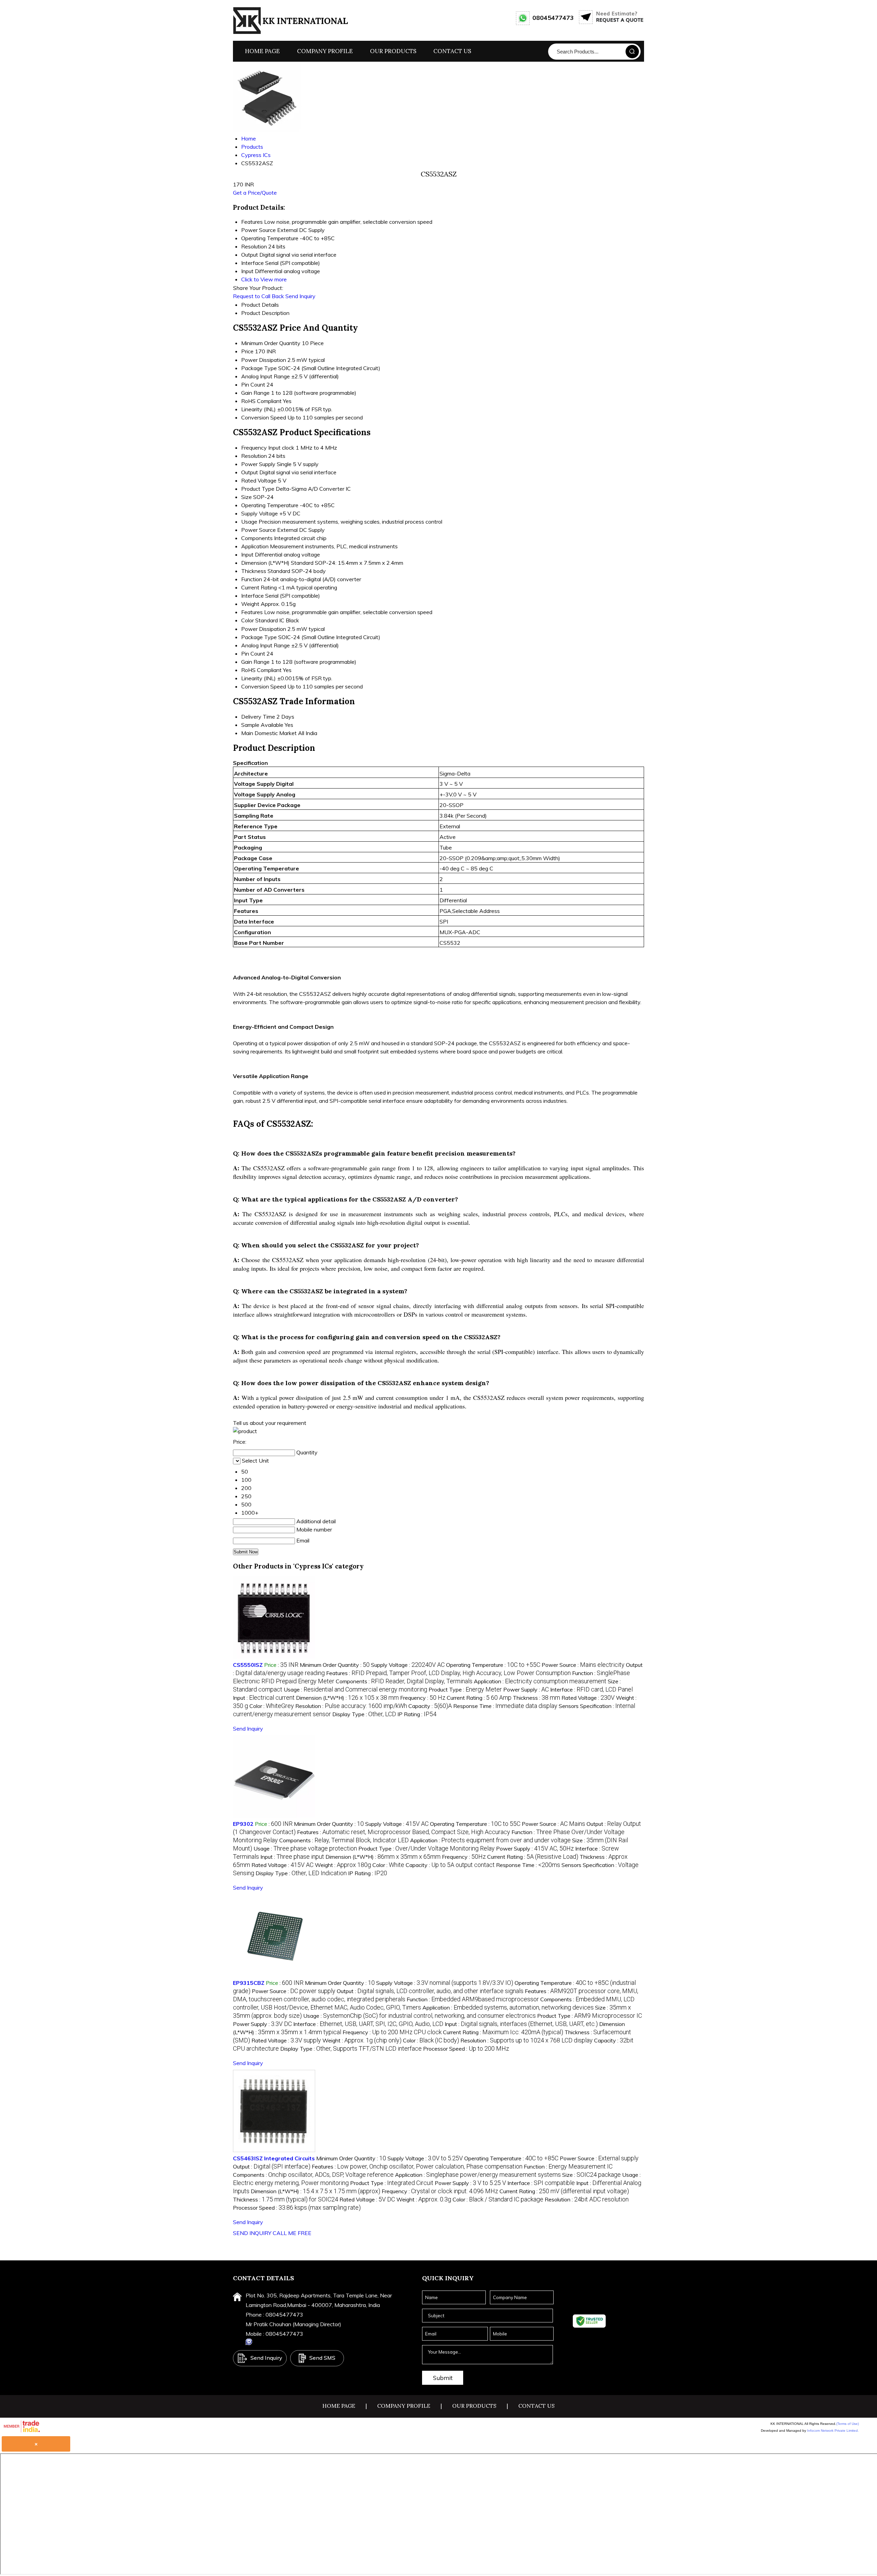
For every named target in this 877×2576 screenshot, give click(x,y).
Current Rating (259, 587)
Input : (264, 1698)
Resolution (254, 456)
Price (247, 351)
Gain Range (255, 393)
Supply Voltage (260, 513)
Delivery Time (258, 717)
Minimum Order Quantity (271, 343)
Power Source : (583, 1665)
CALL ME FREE (292, 2233)
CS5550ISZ (248, 1665)
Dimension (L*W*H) (265, 563)
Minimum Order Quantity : (335, 1665)
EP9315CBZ (249, 1983)
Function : (473, 1999)
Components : (404, 1681)
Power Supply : (526, 1689)
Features (252, 612)
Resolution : (351, 1706)
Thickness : (536, 1698)
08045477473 (553, 18)
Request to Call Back (258, 296)
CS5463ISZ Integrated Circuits (274, 2158)
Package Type (259, 368)
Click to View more (264, 279)
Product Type (258, 489)
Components (257, 538)
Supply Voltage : (408, 1665)
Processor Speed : (466, 2049)
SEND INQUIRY (252, 2233)
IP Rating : (417, 1714)
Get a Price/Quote (255, 193)
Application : (540, 1681)
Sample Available (262, 725)
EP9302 (243, 1824)
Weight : (343, 1865)
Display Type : (364, 1714)
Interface (252, 596)
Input (247, 554)
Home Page (262, 51)
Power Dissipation (264, 360)
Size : (591, 2175)
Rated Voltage (259, 480)
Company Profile (325, 51)
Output (250, 472)
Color (248, 620)
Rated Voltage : (588, 1698)
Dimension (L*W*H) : (347, 1698)
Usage (249, 522)
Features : (448, 1673)
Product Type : (465, 1689)
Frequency (254, 448)
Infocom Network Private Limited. (833, 2431)
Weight (250, 604)
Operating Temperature (270, 505)
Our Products (393, 51)
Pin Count (253, 384)
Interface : (591, 1689)
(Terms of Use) (848, 2424)
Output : (430, 1991)
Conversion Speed (264, 417)
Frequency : (423, 1698)
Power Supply (258, 464)
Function (252, 579)
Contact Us (452, 51)
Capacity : (430, 1706)
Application (255, 546)
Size (246, 497)
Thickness (254, 571)
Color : (272, 1706)
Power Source (258, 530)
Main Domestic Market (269, 733)
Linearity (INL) (258, 409)
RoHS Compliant (261, 401)
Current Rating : (479, 1698)
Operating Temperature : (493, 1665)
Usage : (355, 1689)
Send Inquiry (300, 296)
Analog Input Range (265, 376)
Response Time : (505, 1706)
